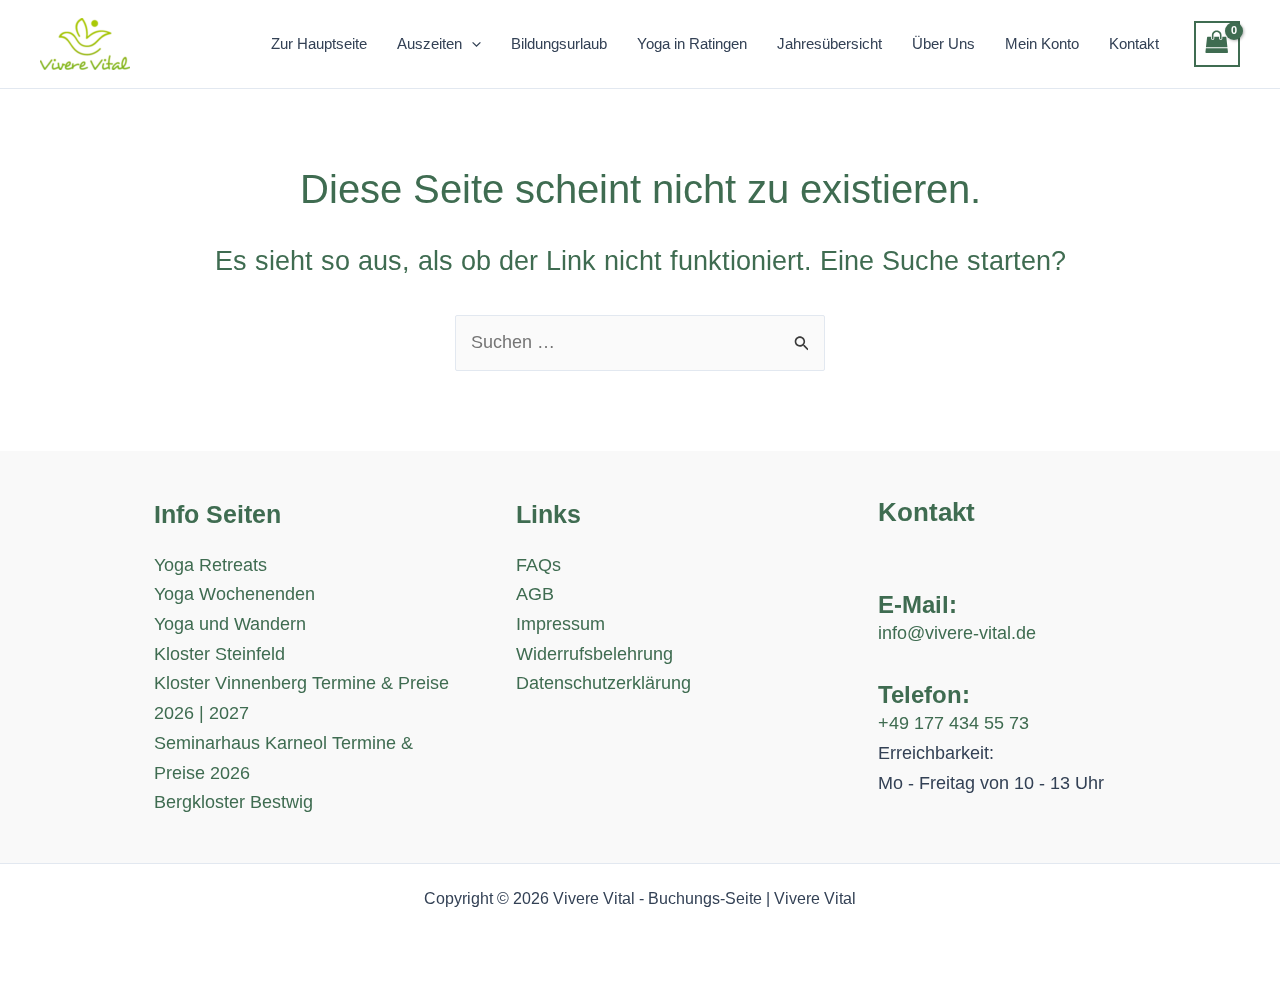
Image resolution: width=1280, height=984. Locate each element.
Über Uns (943, 43)
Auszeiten (429, 43)
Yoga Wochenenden (234, 594)
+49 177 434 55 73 (953, 723)
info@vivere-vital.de (957, 633)
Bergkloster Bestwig (233, 802)
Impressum (560, 624)
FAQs (538, 565)
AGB (535, 594)
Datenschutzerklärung (603, 683)
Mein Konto (1042, 43)
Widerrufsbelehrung (594, 654)
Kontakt (1134, 43)
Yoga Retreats (210, 565)
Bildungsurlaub (559, 43)
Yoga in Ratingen (692, 43)
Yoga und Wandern (230, 624)
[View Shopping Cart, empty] (1217, 44)
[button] (471, 44)
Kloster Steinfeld (219, 654)
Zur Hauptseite (319, 43)
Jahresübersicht (829, 43)
